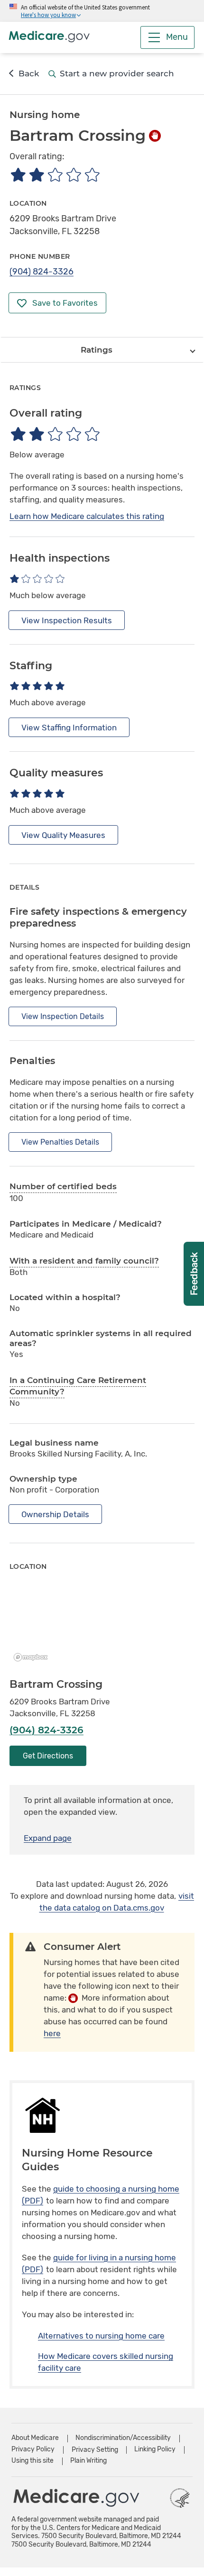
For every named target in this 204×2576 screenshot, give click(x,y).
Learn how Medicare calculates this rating (87, 516)
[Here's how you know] (102, 11)
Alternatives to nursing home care (101, 2336)
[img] (55, 175)
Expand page (48, 1838)
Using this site (32, 2461)
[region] (102, 1625)
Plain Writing (88, 2461)
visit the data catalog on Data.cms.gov (117, 1902)
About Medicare (35, 2438)
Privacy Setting (95, 2450)
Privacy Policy (33, 2449)
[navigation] (102, 350)
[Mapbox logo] (33, 1657)
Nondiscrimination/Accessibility (123, 2438)
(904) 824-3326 (42, 272)
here (52, 2033)
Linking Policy (155, 2449)
